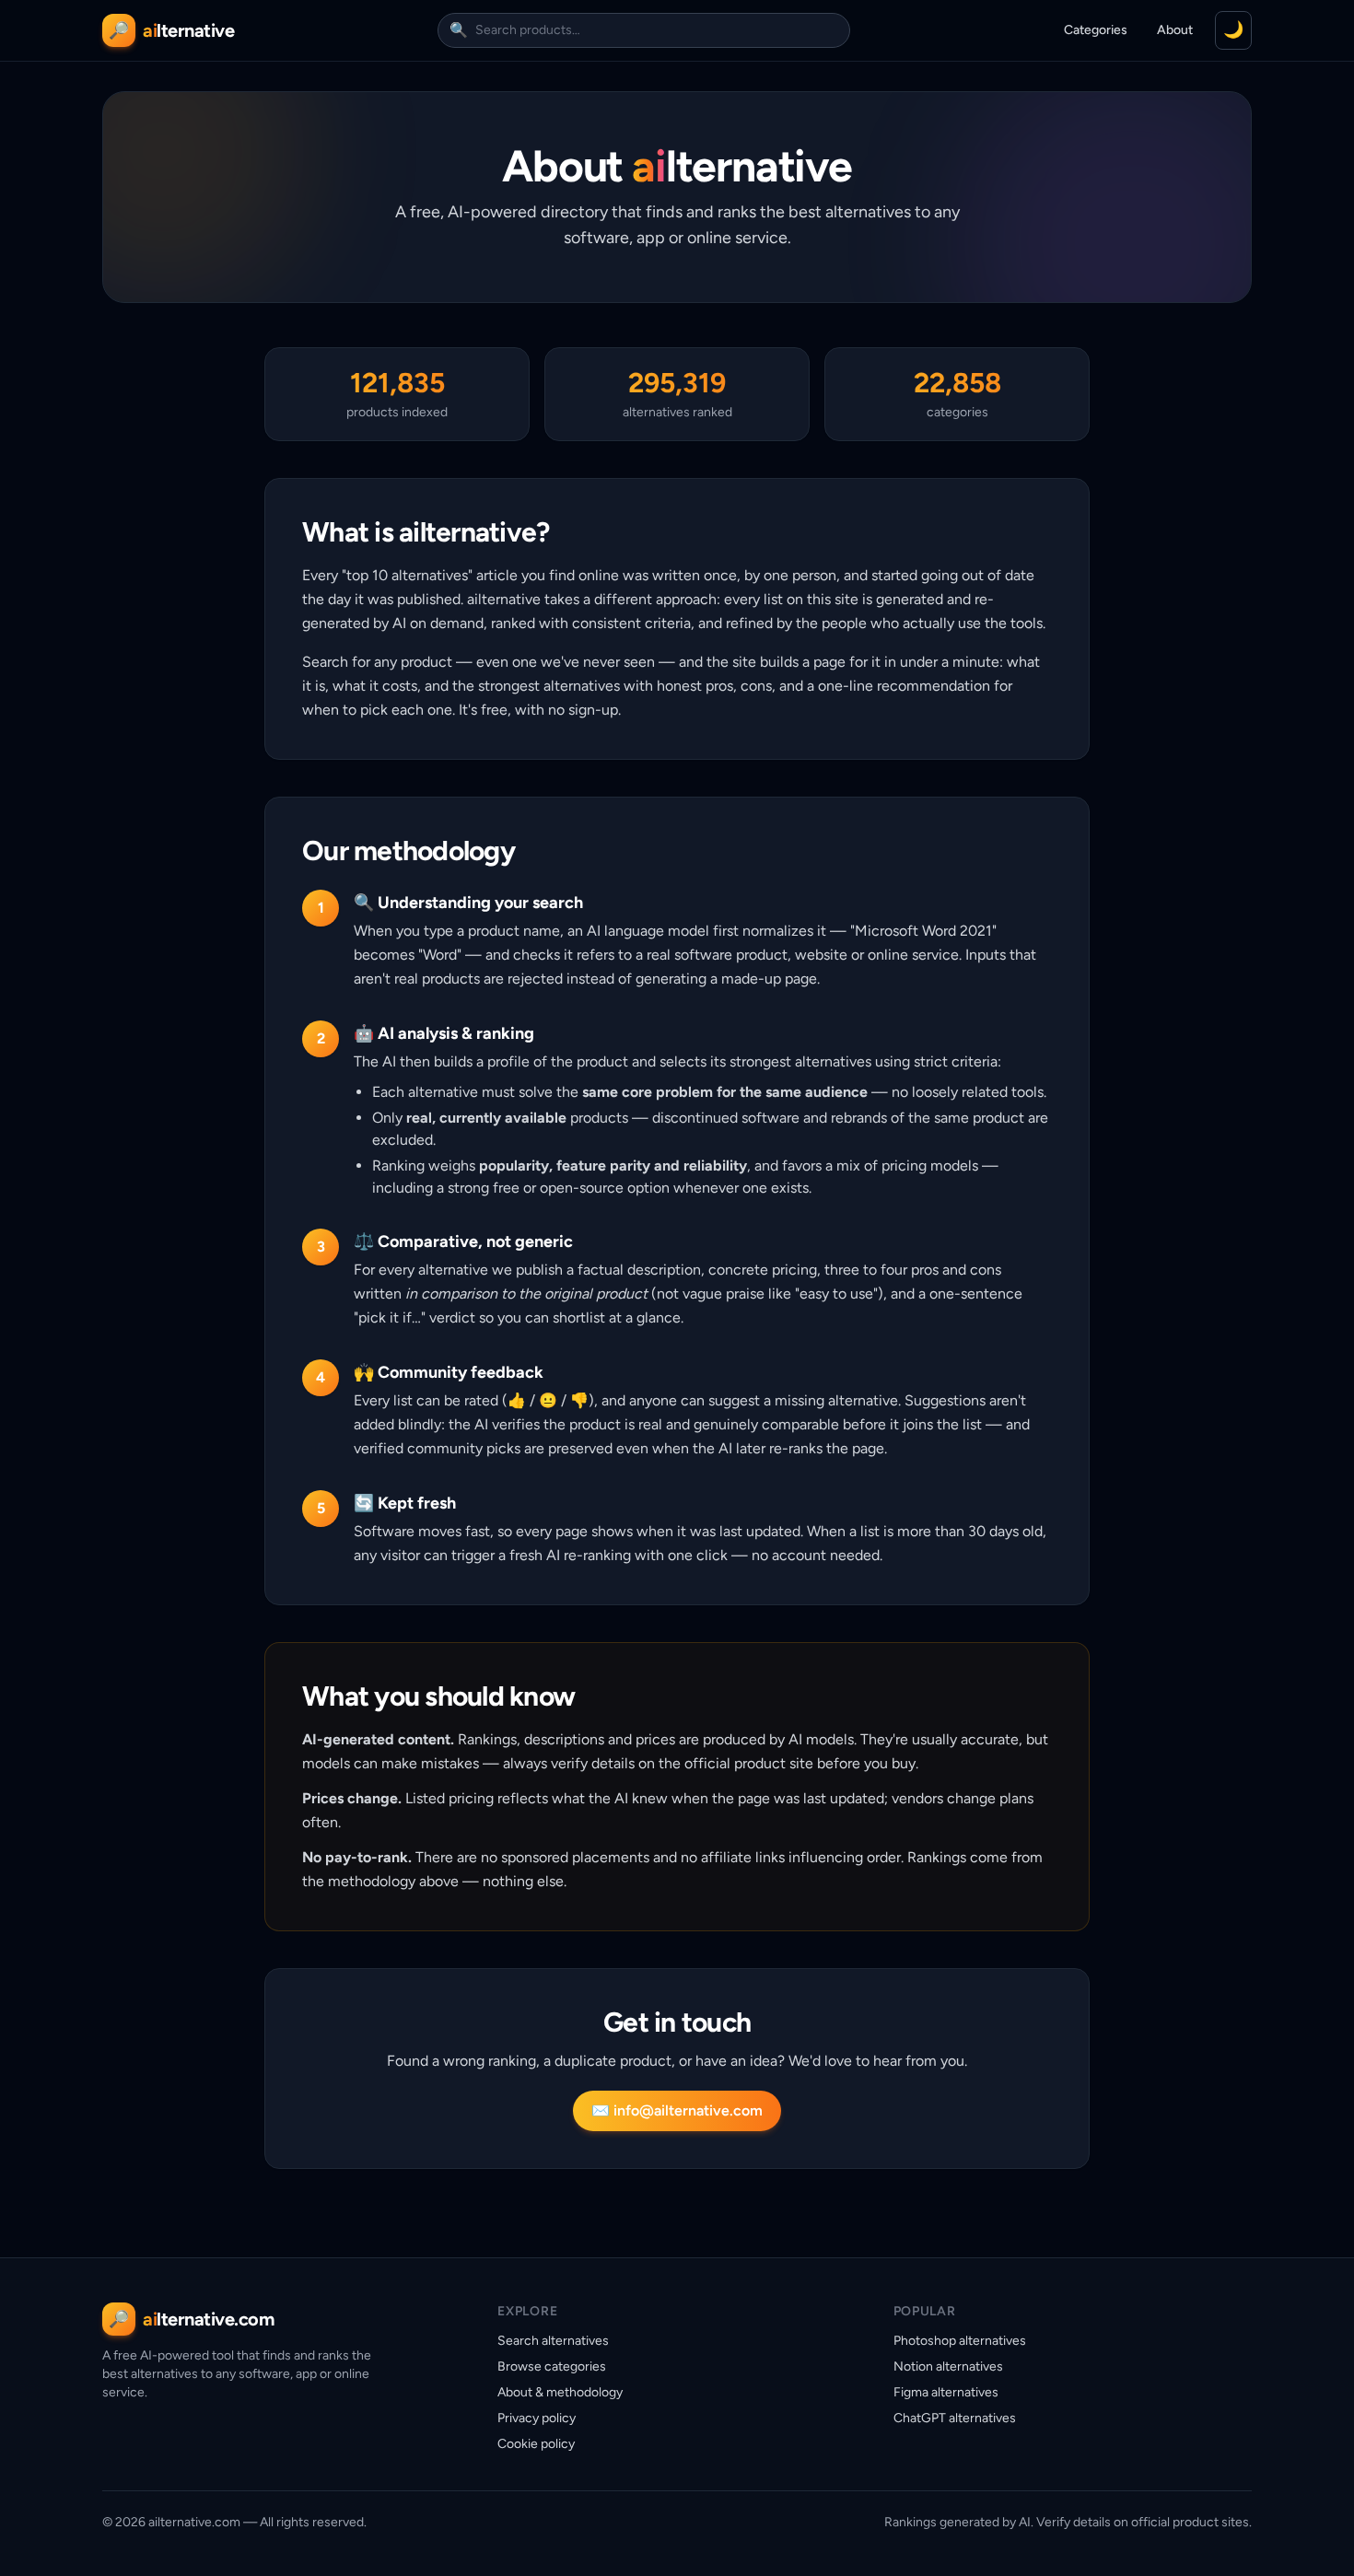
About (1175, 30)
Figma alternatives (946, 2392)
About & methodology (560, 2392)
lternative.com (208, 2319)
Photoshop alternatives (960, 2341)
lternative (188, 30)
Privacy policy (537, 2418)
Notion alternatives (948, 2366)
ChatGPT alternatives (955, 2418)
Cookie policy (536, 2444)
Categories (1096, 30)
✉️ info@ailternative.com (677, 2110)
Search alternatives (553, 2341)
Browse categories (552, 2366)
